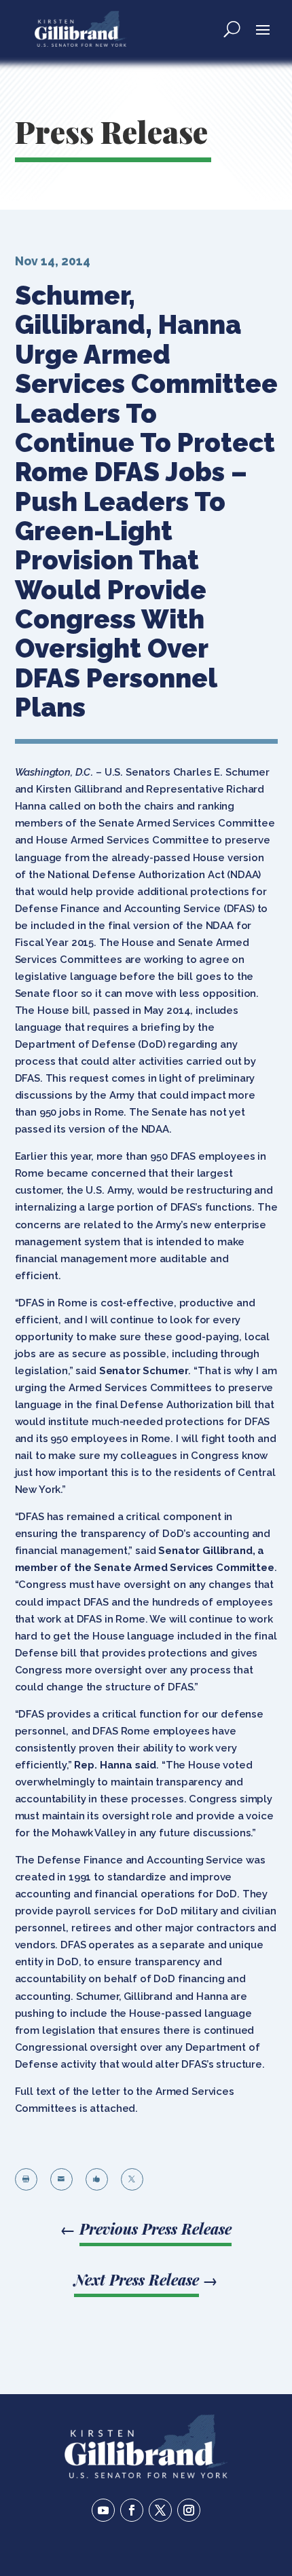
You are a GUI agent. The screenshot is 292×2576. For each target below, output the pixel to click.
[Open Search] (232, 29)
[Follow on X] (160, 2510)
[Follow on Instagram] (189, 2510)
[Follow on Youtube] (103, 2510)
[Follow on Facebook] (132, 2510)
